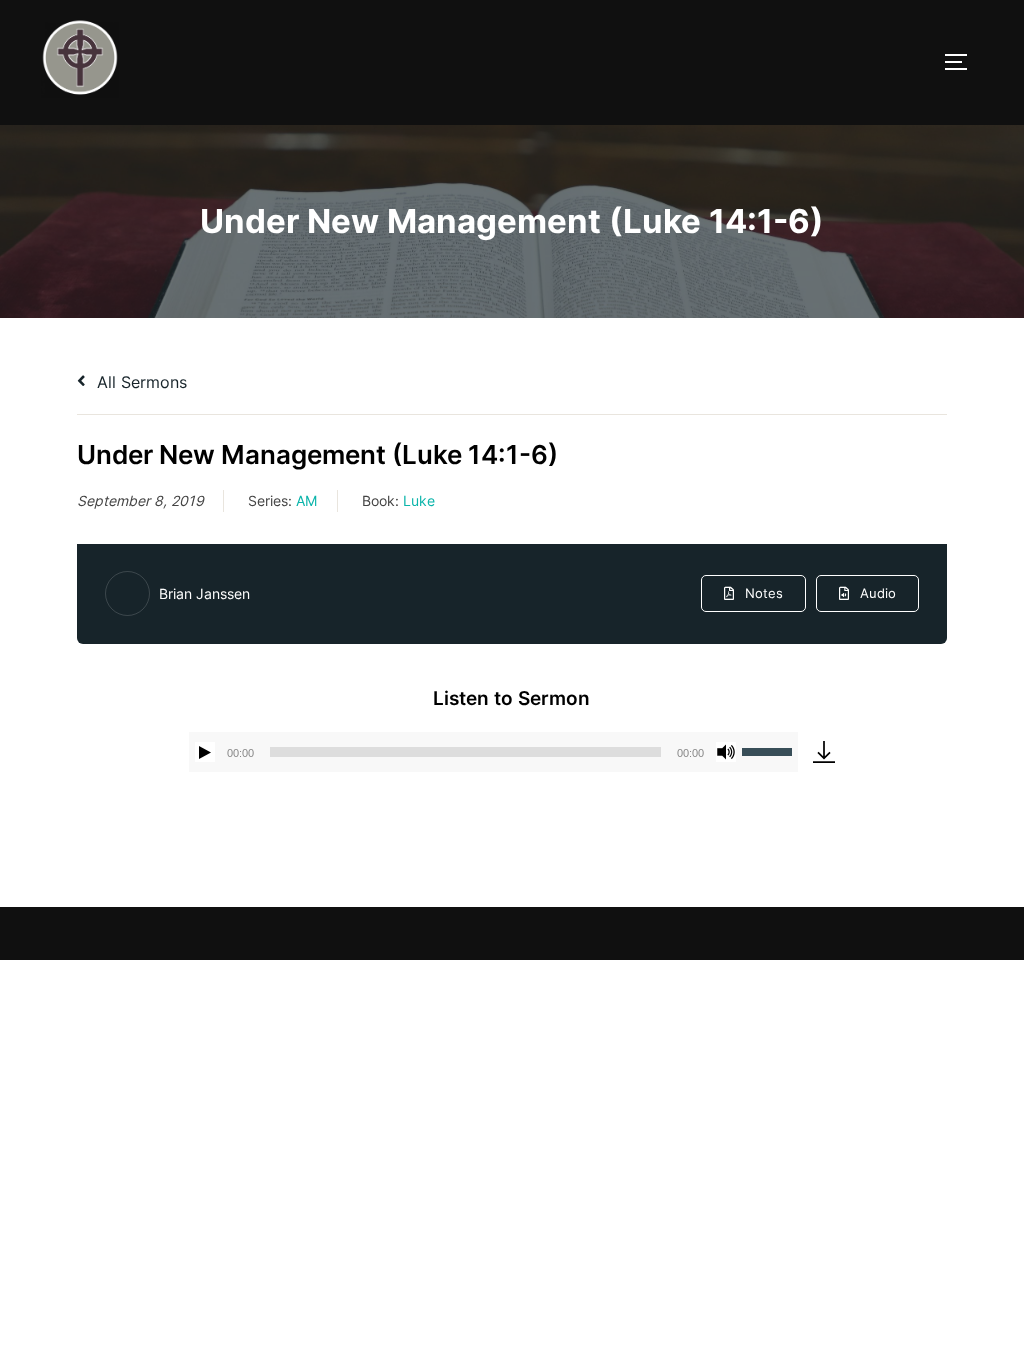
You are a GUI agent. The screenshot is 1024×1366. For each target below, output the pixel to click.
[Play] (205, 752)
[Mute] (726, 752)
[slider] (770, 750)
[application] (493, 752)
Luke (419, 500)
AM (306, 500)
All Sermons (139, 382)
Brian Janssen (204, 593)
